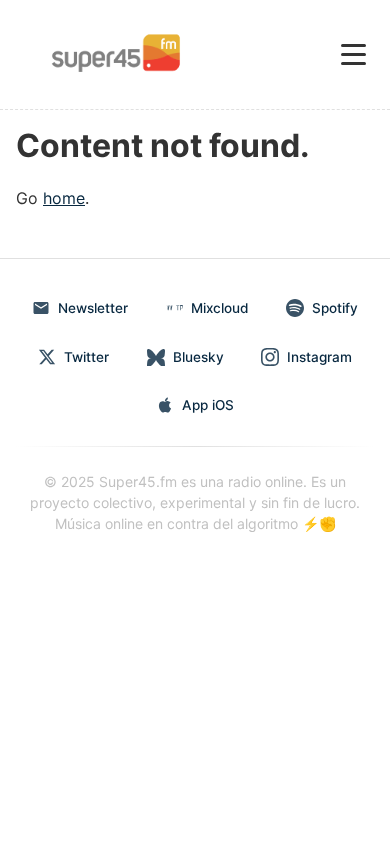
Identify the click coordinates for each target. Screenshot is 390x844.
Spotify (335, 308)
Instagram (319, 357)
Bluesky (198, 357)
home (64, 198)
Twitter (86, 357)
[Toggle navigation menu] (353, 54)
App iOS (208, 405)
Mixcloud (220, 308)
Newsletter (93, 308)
